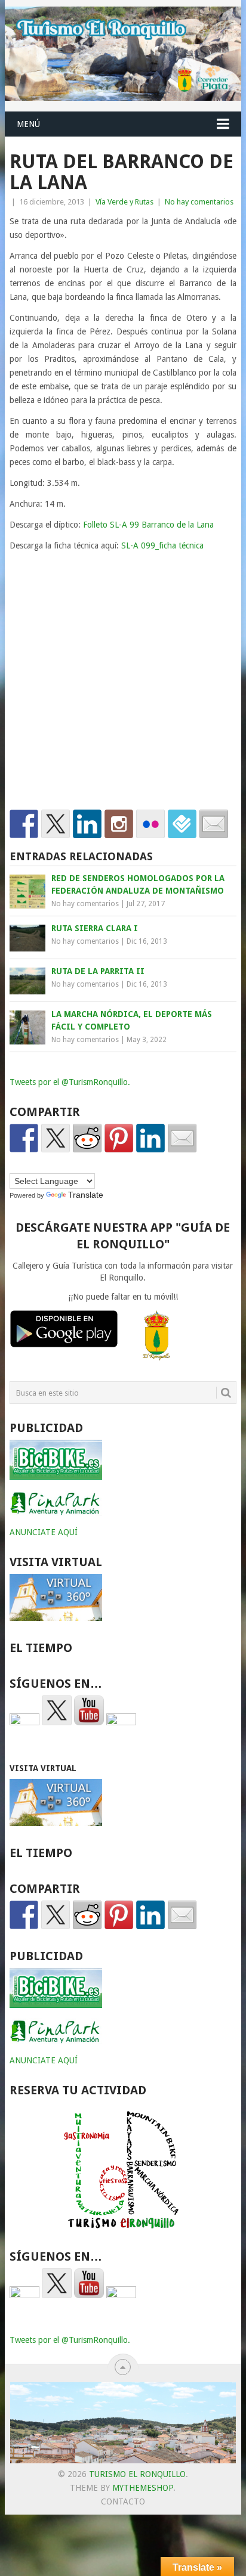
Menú (28, 124)
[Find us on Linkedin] (87, 824)
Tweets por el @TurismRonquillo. (70, 1082)
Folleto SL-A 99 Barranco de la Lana (148, 525)
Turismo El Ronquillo (137, 2474)
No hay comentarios (199, 202)
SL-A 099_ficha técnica (162, 545)
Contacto (123, 2501)
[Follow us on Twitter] (56, 824)
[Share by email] (182, 1138)
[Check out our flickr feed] (150, 824)
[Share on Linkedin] (150, 1138)
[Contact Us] (214, 824)
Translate (86, 1195)
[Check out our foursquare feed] (182, 824)
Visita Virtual (43, 1768)
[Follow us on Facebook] (24, 824)
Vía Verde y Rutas (124, 202)
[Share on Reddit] (87, 1138)
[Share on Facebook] (24, 1138)
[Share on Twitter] (56, 1138)
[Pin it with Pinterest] (119, 1138)
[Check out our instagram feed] (119, 824)
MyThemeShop (143, 2488)
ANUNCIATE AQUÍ (44, 1532)
